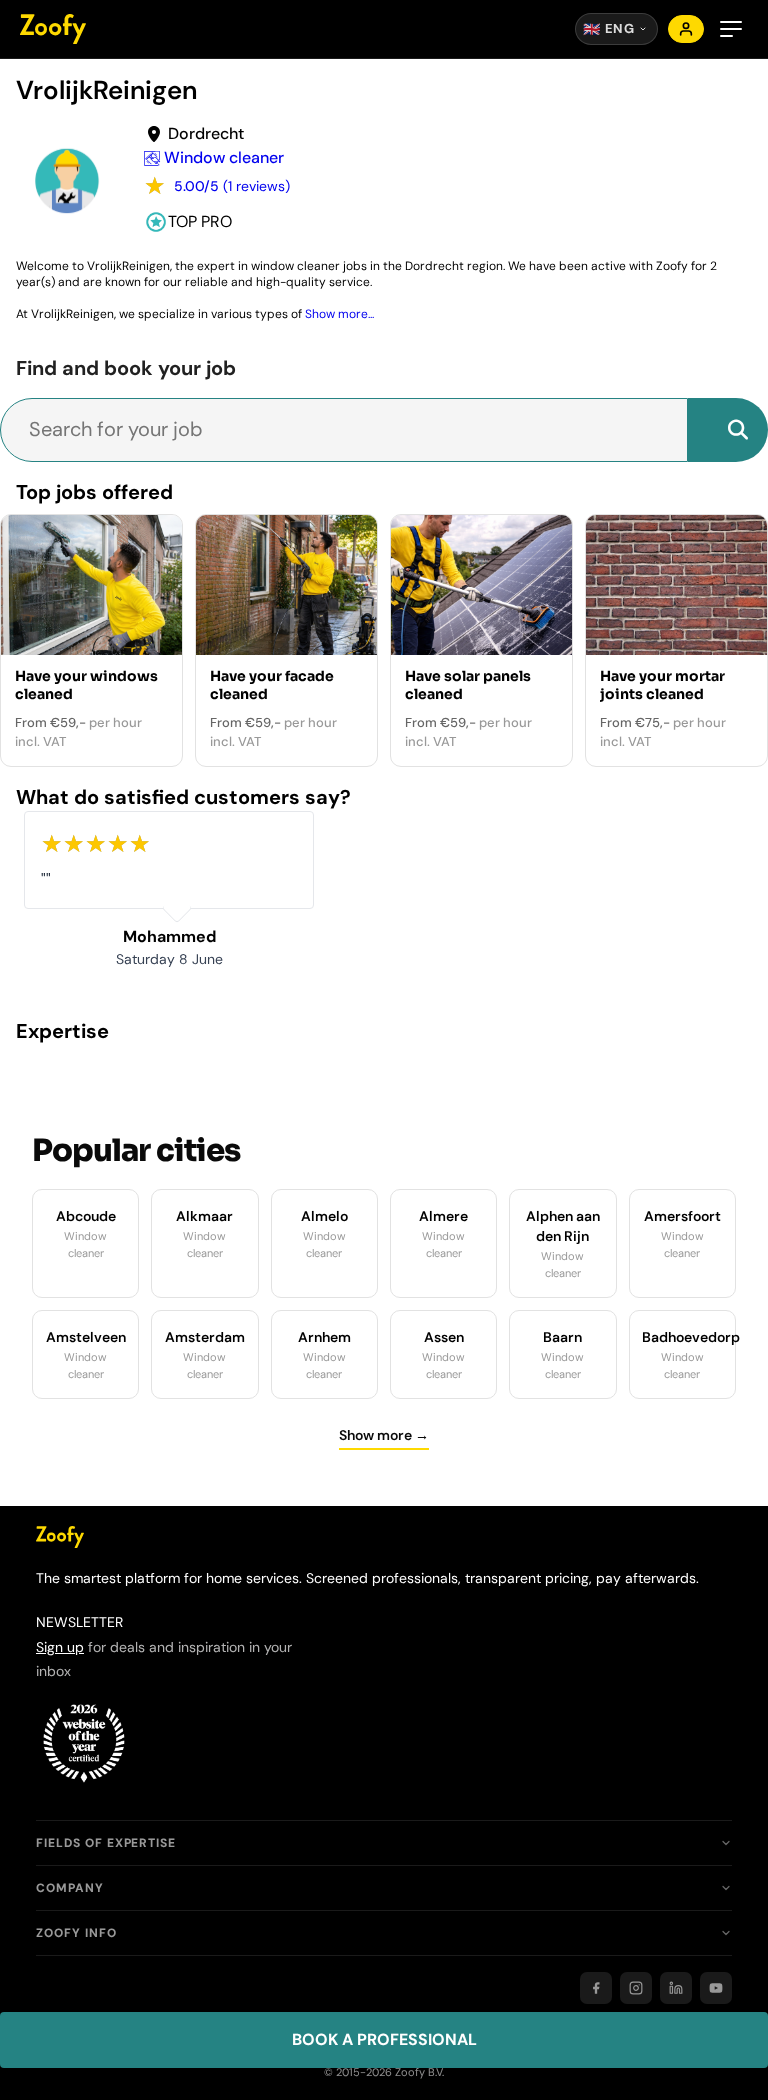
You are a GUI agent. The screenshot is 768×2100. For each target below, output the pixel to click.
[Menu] (731, 29)
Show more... (339, 314)
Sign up (60, 1647)
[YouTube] (716, 1988)
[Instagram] (636, 1988)
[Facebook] (596, 1988)
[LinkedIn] (676, 1988)
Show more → (384, 1435)
